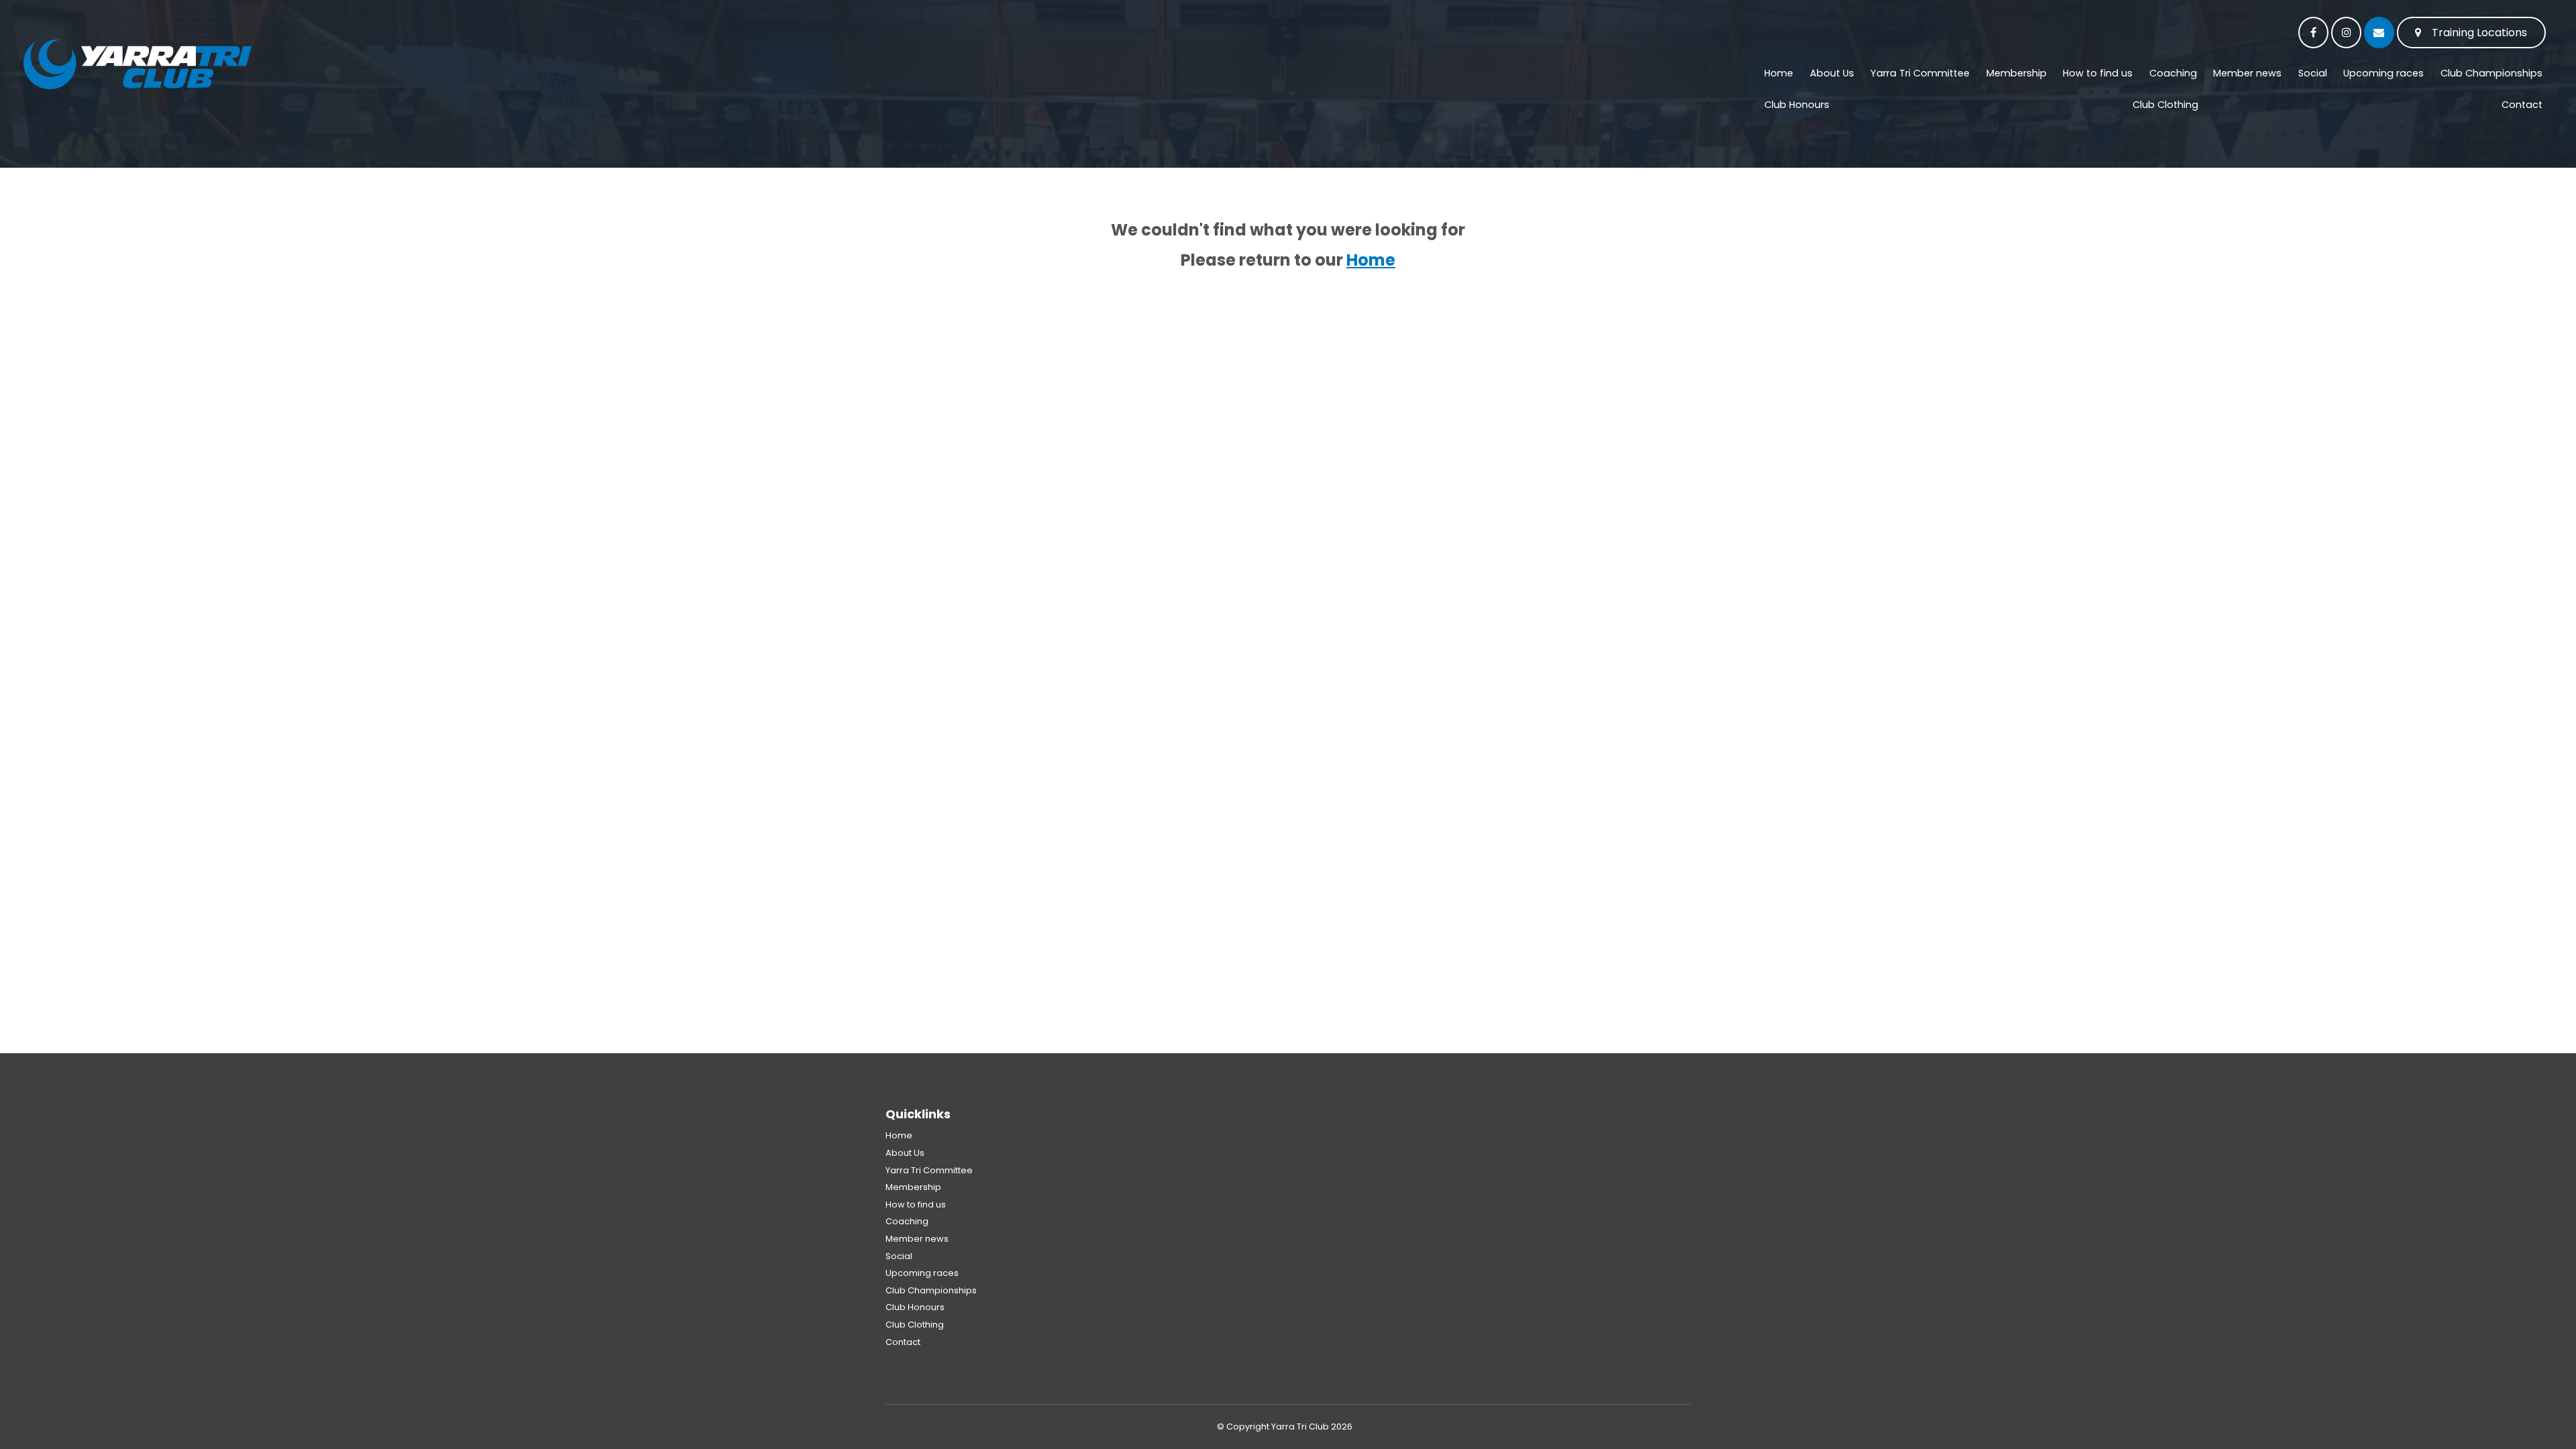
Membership (2017, 73)
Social (2313, 73)
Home (1779, 73)
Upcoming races (2383, 73)
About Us (1832, 73)
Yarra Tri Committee (1920, 73)
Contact (2522, 105)
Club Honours (1797, 105)
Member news (2247, 73)
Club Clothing (2165, 105)
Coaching (2173, 73)
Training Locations (2479, 33)
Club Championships (2491, 73)
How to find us (2098, 73)
